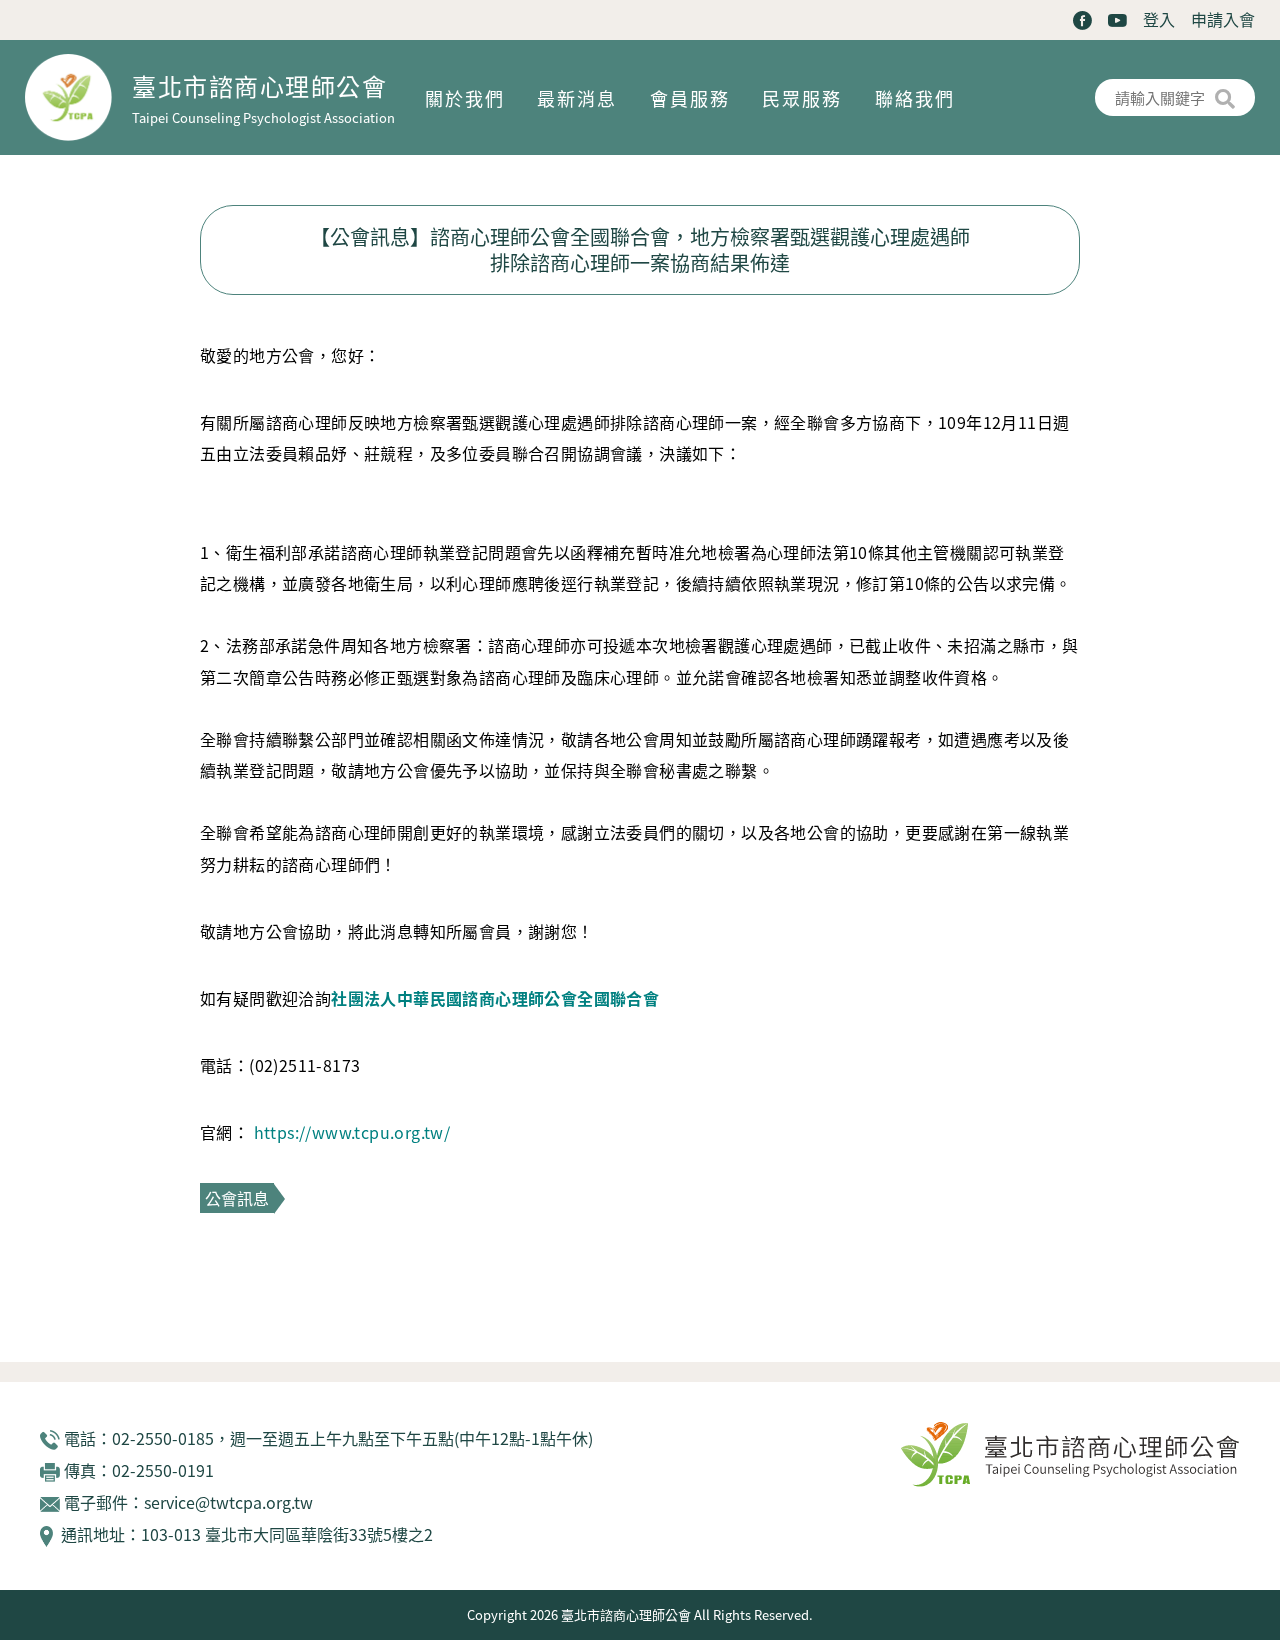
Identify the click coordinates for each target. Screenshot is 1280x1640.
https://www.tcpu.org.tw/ (352, 1132)
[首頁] (78, 97)
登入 (1159, 19)
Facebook (1082, 20)
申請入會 (1223, 19)
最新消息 (577, 98)
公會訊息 (237, 1198)
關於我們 (465, 98)
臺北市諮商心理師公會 (259, 85)
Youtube (1117, 20)
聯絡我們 (915, 98)
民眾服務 (802, 98)
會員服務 (690, 98)
